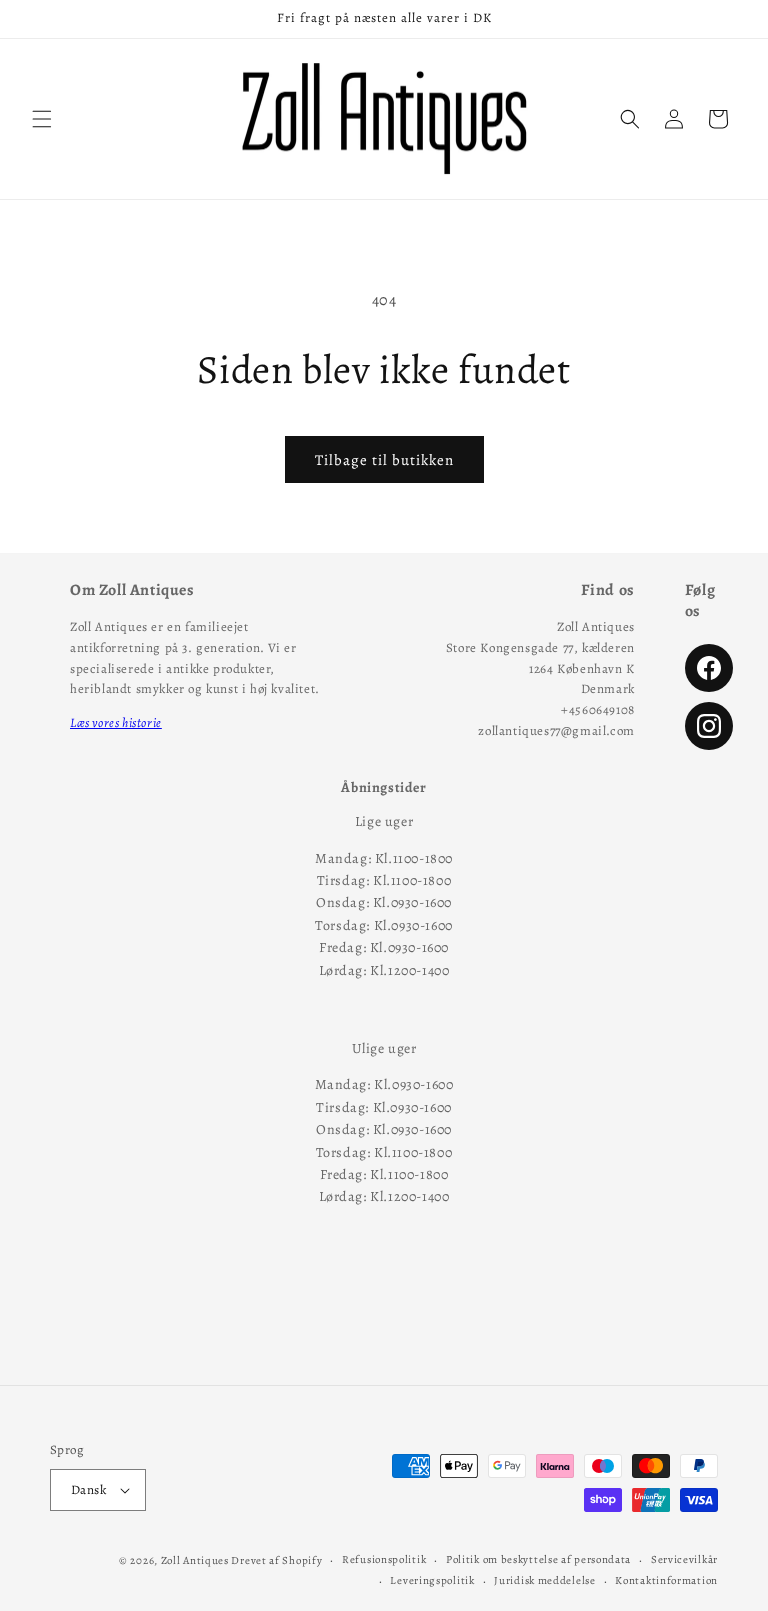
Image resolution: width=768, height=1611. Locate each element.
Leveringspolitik (432, 1580)
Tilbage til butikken (384, 460)
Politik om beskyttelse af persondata (538, 1559)
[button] (42, 119)
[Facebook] (709, 668)
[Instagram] (709, 726)
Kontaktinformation (666, 1580)
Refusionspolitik (384, 1559)
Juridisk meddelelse (544, 1580)
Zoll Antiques (195, 1560)
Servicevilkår (684, 1559)
